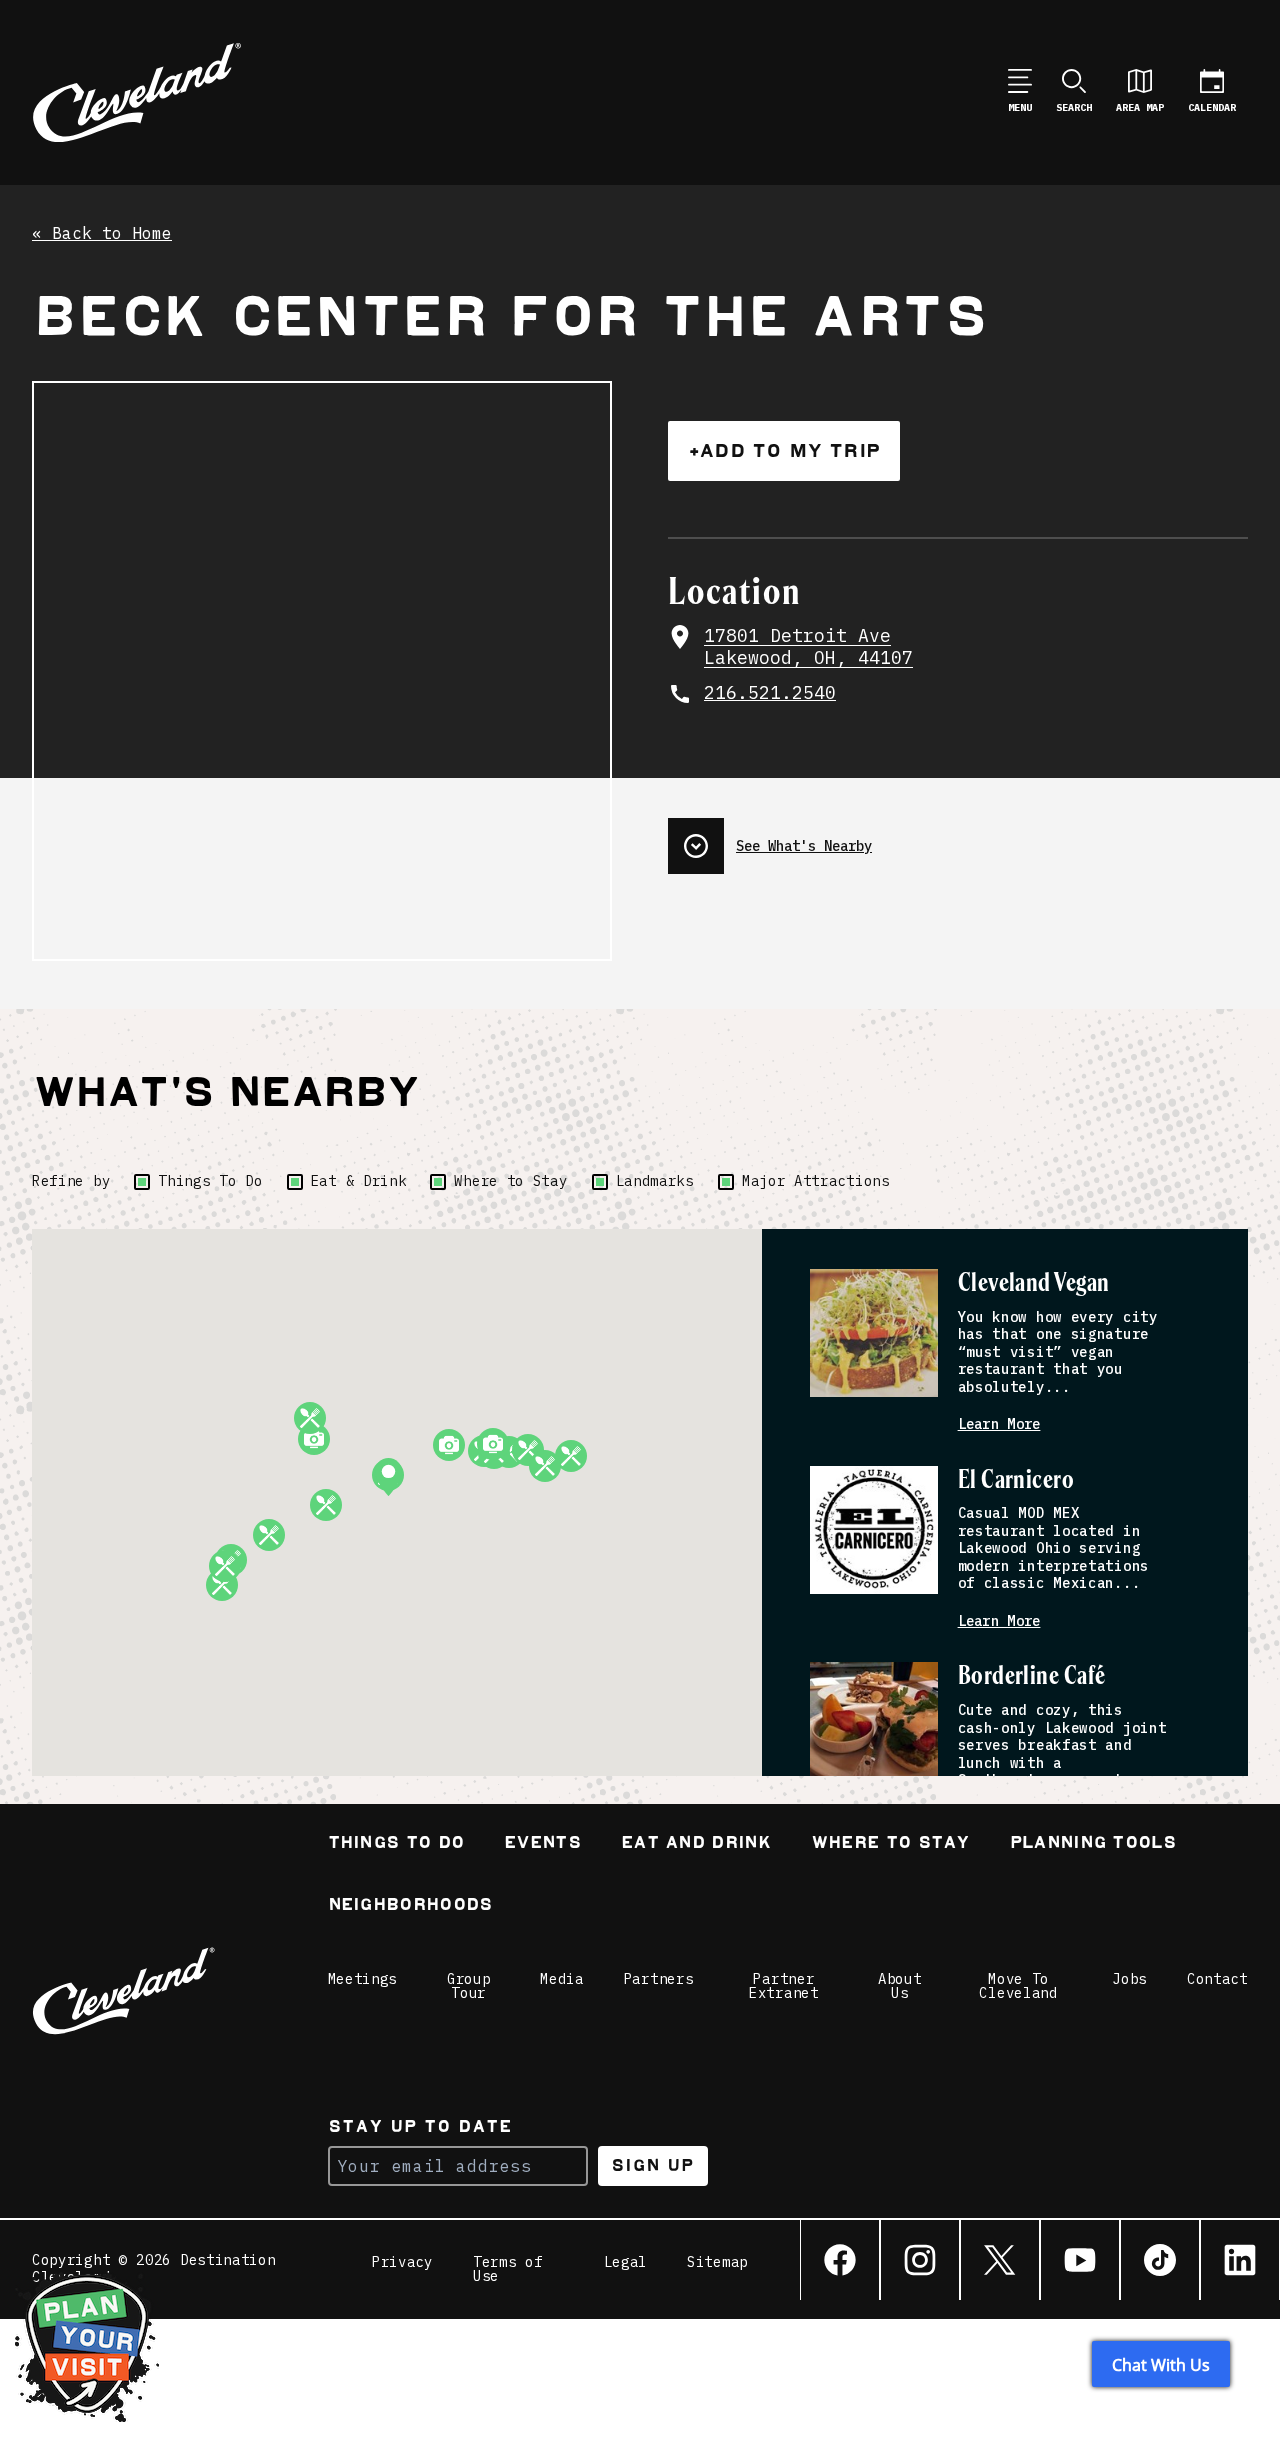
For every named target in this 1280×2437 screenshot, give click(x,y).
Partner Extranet (784, 1986)
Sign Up (652, 2165)
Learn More (999, 1424)
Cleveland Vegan (1034, 1283)
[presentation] (958, 838)
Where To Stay (890, 1844)
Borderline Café (1032, 1676)
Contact (1217, 1979)
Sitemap (717, 2263)
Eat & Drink (359, 1181)
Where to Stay (510, 1181)
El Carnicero (1016, 1480)
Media (562, 1979)
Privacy (402, 2263)
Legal (626, 2263)
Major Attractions (816, 1181)
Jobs (1129, 1979)
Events (542, 1844)
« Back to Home (102, 234)
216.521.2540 (770, 693)
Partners (659, 1979)
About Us (900, 1986)
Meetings (363, 1979)
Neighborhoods (410, 1906)
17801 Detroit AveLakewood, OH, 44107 (808, 647)
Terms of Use (508, 2269)
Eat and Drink (696, 1844)
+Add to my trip (784, 450)
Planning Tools (1093, 1844)
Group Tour (469, 1986)
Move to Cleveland (1018, 1986)
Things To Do (210, 1181)
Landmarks (655, 1181)
